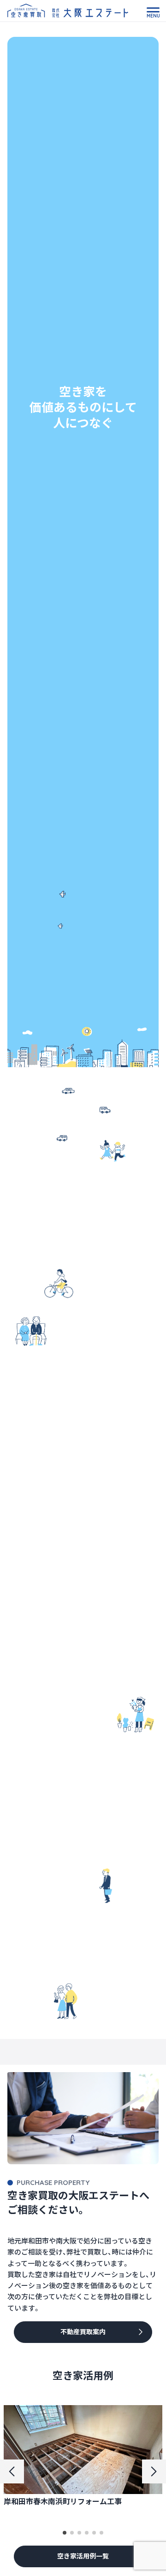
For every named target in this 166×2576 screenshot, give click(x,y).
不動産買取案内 (83, 2332)
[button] (65, 2533)
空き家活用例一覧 (83, 2556)
